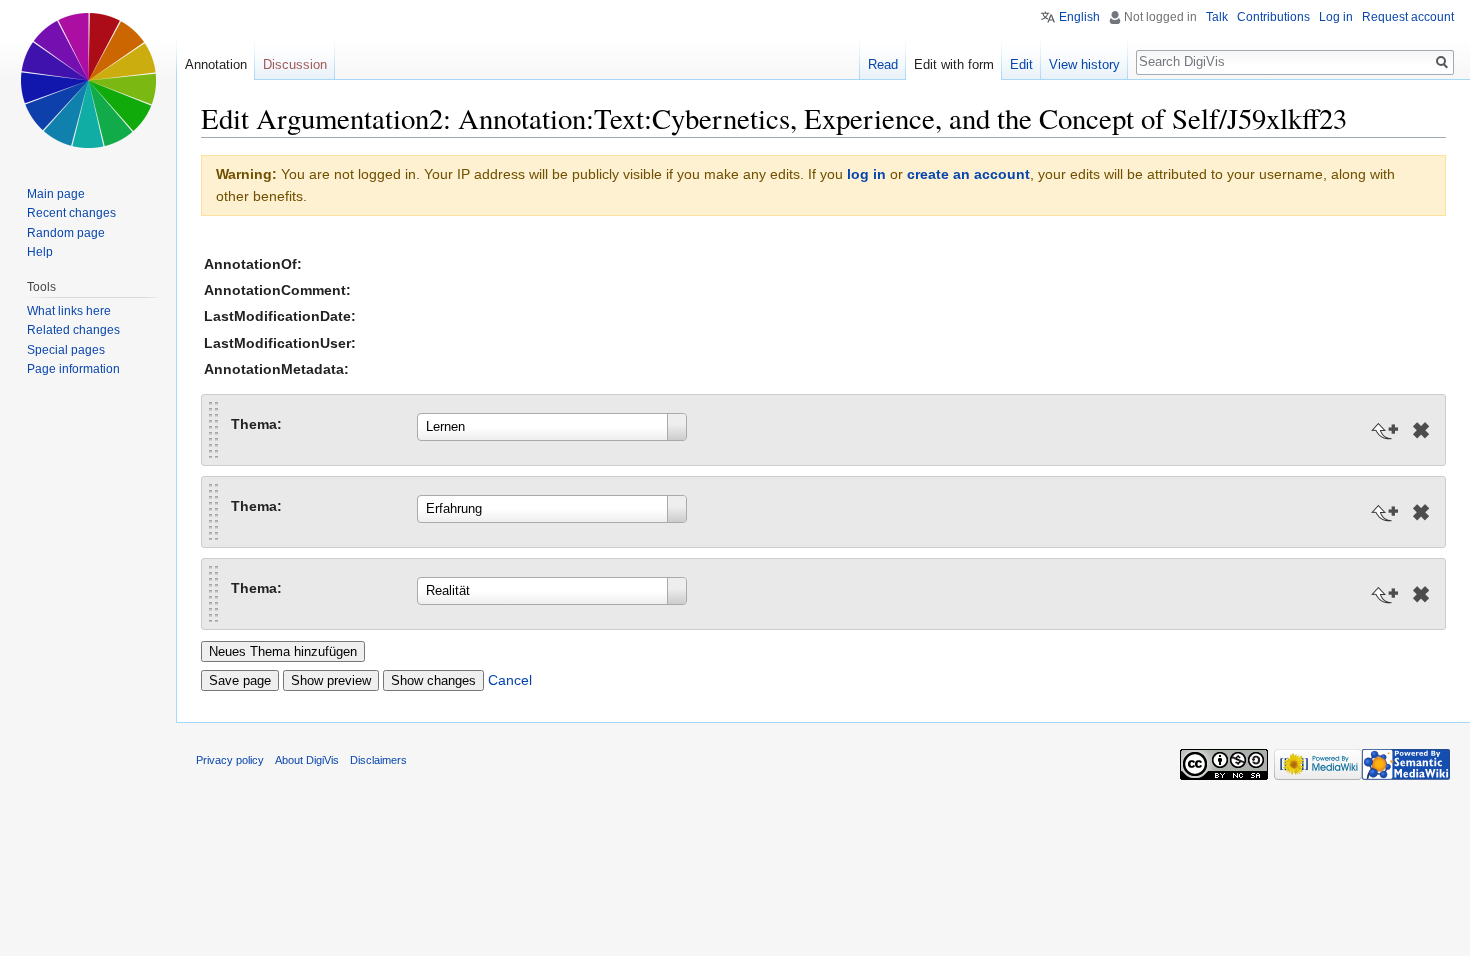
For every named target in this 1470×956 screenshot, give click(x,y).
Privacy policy (230, 760)
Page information (73, 369)
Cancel (510, 680)
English (1079, 17)
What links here (69, 311)
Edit (1021, 64)
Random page (66, 233)
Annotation (216, 64)
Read (883, 64)
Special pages (66, 350)
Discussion (295, 64)
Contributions (1273, 17)
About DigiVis (307, 760)
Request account (1408, 17)
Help (40, 252)
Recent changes (71, 213)
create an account (968, 174)
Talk (1217, 17)
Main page (56, 194)
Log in (1336, 17)
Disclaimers (378, 760)
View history (1084, 64)
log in (866, 174)
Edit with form (954, 64)
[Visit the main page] (88, 80)
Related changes (73, 330)
